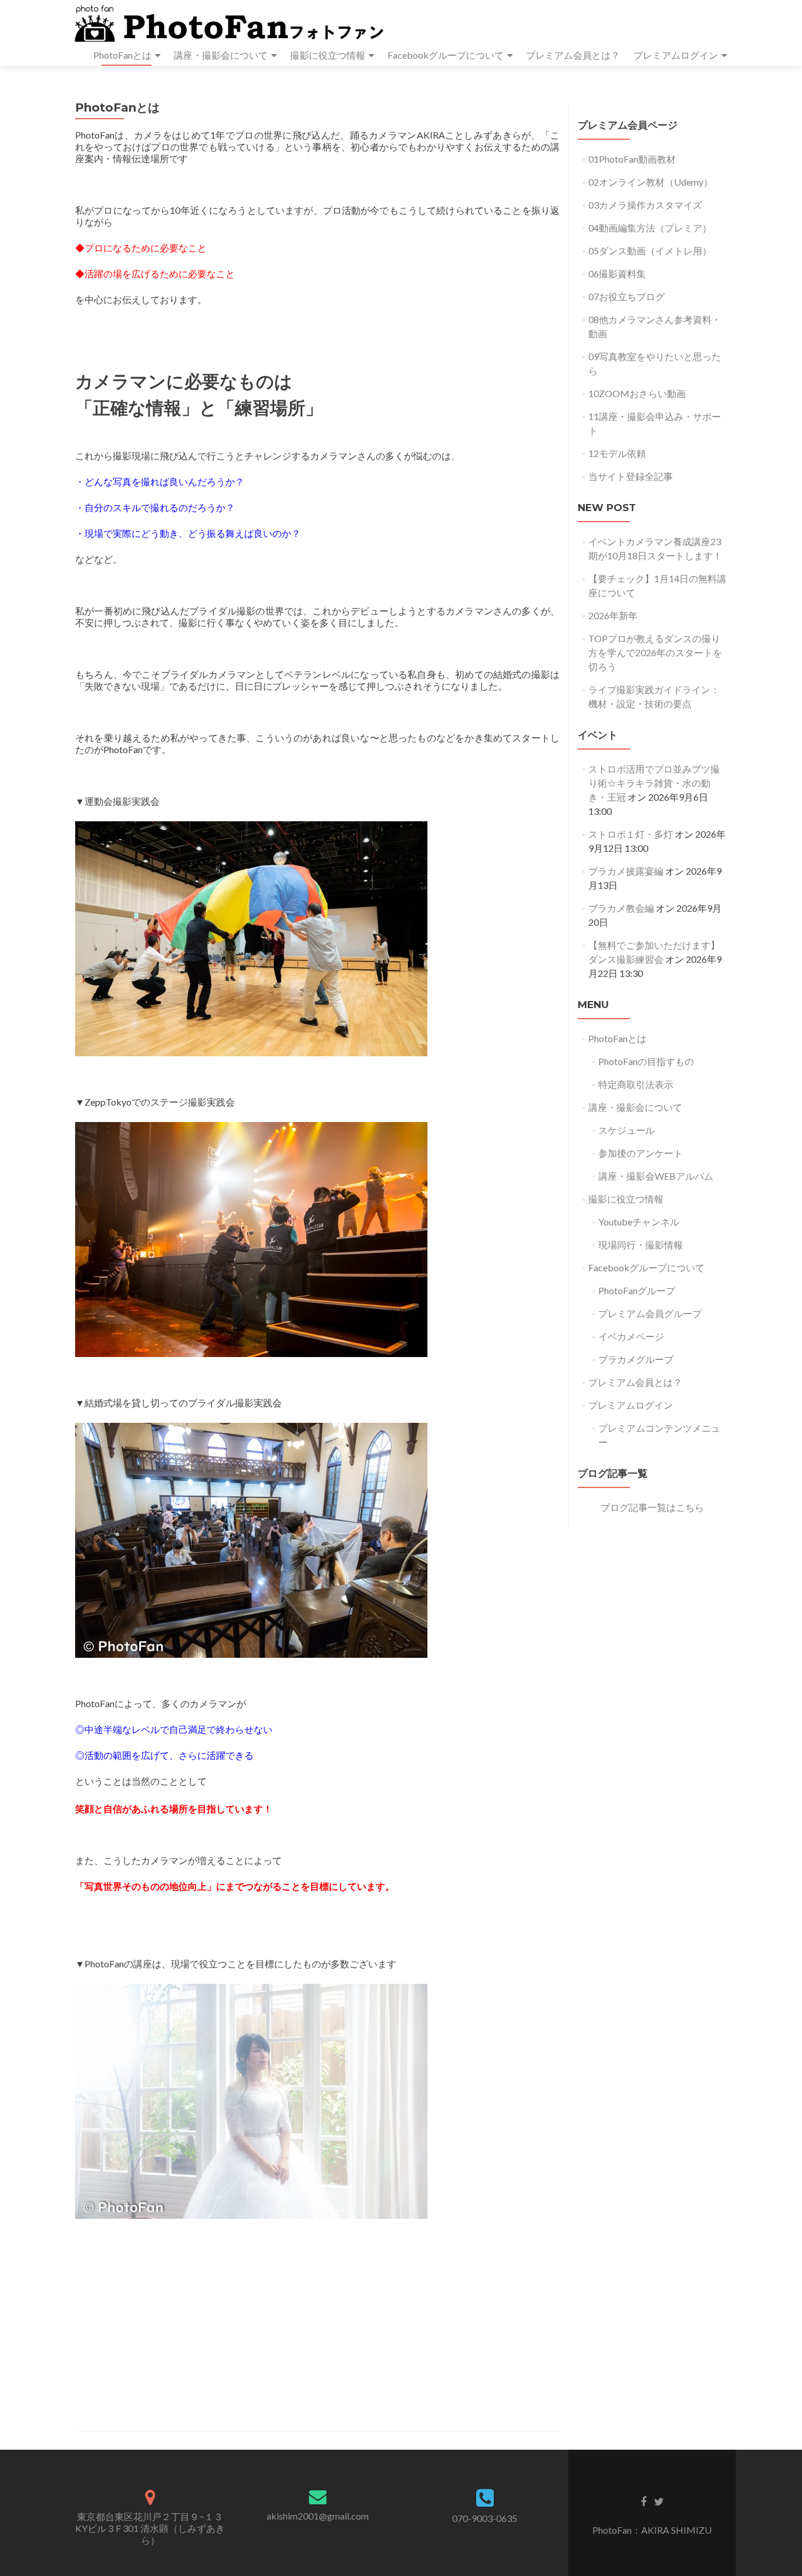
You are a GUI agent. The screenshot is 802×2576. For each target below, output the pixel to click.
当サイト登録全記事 (631, 476)
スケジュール (626, 1130)
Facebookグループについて (446, 55)
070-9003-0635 (485, 2518)
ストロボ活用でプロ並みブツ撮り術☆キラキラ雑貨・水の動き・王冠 (654, 783)
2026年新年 (613, 615)
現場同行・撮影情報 (641, 1245)
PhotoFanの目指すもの (646, 1061)
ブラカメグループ (636, 1359)
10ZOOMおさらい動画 (637, 393)
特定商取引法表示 (636, 1084)
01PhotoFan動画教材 (632, 159)
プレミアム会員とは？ (573, 55)
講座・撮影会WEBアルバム (656, 1176)
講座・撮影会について (221, 55)
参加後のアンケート (641, 1153)
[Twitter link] (659, 2501)
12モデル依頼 (617, 453)
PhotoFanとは (122, 55)
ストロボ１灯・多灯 (631, 834)
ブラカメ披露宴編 (626, 871)
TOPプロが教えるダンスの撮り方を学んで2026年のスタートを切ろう (655, 652)
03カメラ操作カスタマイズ (645, 205)
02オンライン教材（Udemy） (651, 182)
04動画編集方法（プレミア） (650, 228)
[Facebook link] (643, 2501)
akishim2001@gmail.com (318, 2516)
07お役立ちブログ (626, 296)
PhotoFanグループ (637, 1290)
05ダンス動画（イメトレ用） (650, 251)
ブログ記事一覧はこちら (652, 1507)
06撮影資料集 (617, 273)
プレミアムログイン (676, 55)
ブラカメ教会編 (621, 908)
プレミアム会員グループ (650, 1313)
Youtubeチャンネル (639, 1222)
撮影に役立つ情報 (328, 55)
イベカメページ (631, 1336)
